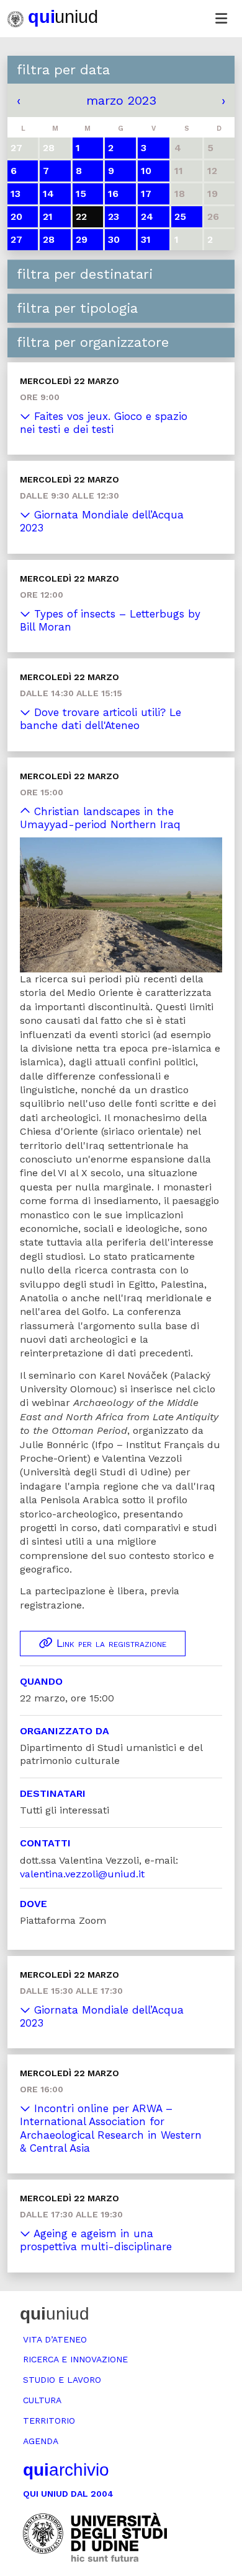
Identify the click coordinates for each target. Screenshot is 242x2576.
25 (180, 216)
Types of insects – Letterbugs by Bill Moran (110, 620)
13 (16, 194)
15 (81, 194)
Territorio (49, 2421)
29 (82, 239)
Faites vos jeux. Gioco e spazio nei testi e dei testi (104, 423)
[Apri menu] (221, 19)
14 (48, 194)
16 (113, 194)
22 (81, 216)
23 (114, 216)
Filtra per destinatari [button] (85, 274)
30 (114, 239)
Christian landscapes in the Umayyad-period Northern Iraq (100, 818)
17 (146, 194)
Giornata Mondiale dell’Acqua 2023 (102, 521)
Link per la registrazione (110, 1643)
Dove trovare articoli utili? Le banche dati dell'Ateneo (101, 719)
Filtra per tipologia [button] (77, 308)
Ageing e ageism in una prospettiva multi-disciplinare (96, 2240)
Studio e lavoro (62, 2380)
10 (146, 171)
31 (146, 239)
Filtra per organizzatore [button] (93, 342)
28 (49, 239)
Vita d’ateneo (55, 2339)
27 (16, 239)
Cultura (42, 2400)
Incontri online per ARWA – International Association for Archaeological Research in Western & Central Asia (111, 2128)
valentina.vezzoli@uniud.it (82, 1874)
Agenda (41, 2441)
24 (147, 216)
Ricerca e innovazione (75, 2359)
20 (16, 216)
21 (48, 216)
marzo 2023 (121, 100)
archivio (66, 2470)
